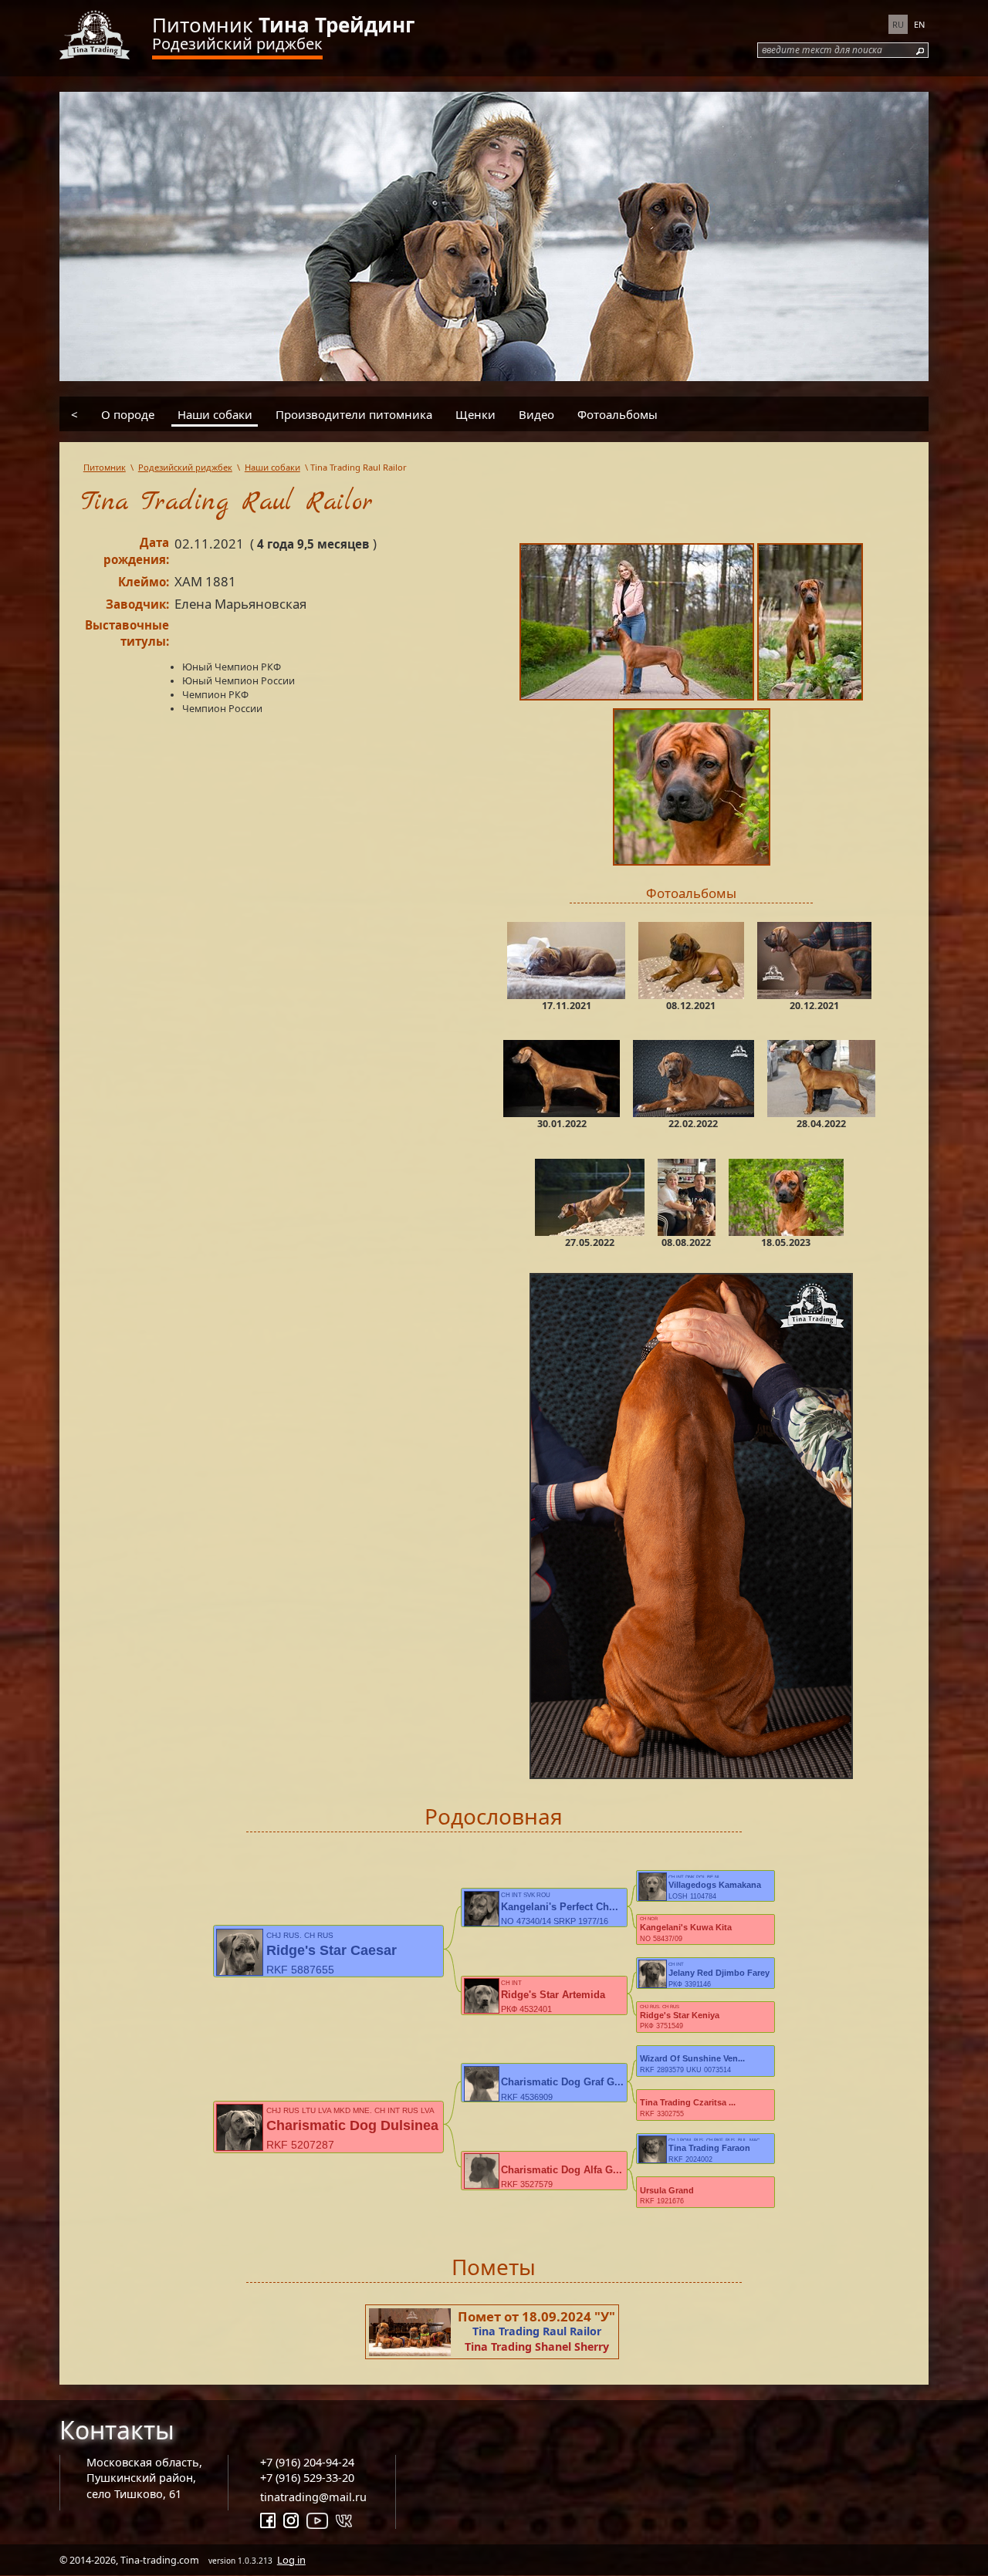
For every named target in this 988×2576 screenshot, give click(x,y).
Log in (291, 2560)
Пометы (494, 2267)
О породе (128, 414)
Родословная (494, 1816)
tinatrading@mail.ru (313, 2497)
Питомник (283, 25)
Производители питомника (354, 414)
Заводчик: (137, 604)
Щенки (475, 414)
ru (898, 24)
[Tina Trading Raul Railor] (638, 625)
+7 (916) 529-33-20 (307, 2478)
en (919, 24)
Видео (536, 414)
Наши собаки (215, 414)
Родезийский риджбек (237, 44)
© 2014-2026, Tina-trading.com (183, 2560)
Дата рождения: (136, 551)
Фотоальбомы (617, 414)
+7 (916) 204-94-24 (307, 2462)
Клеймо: (144, 582)
